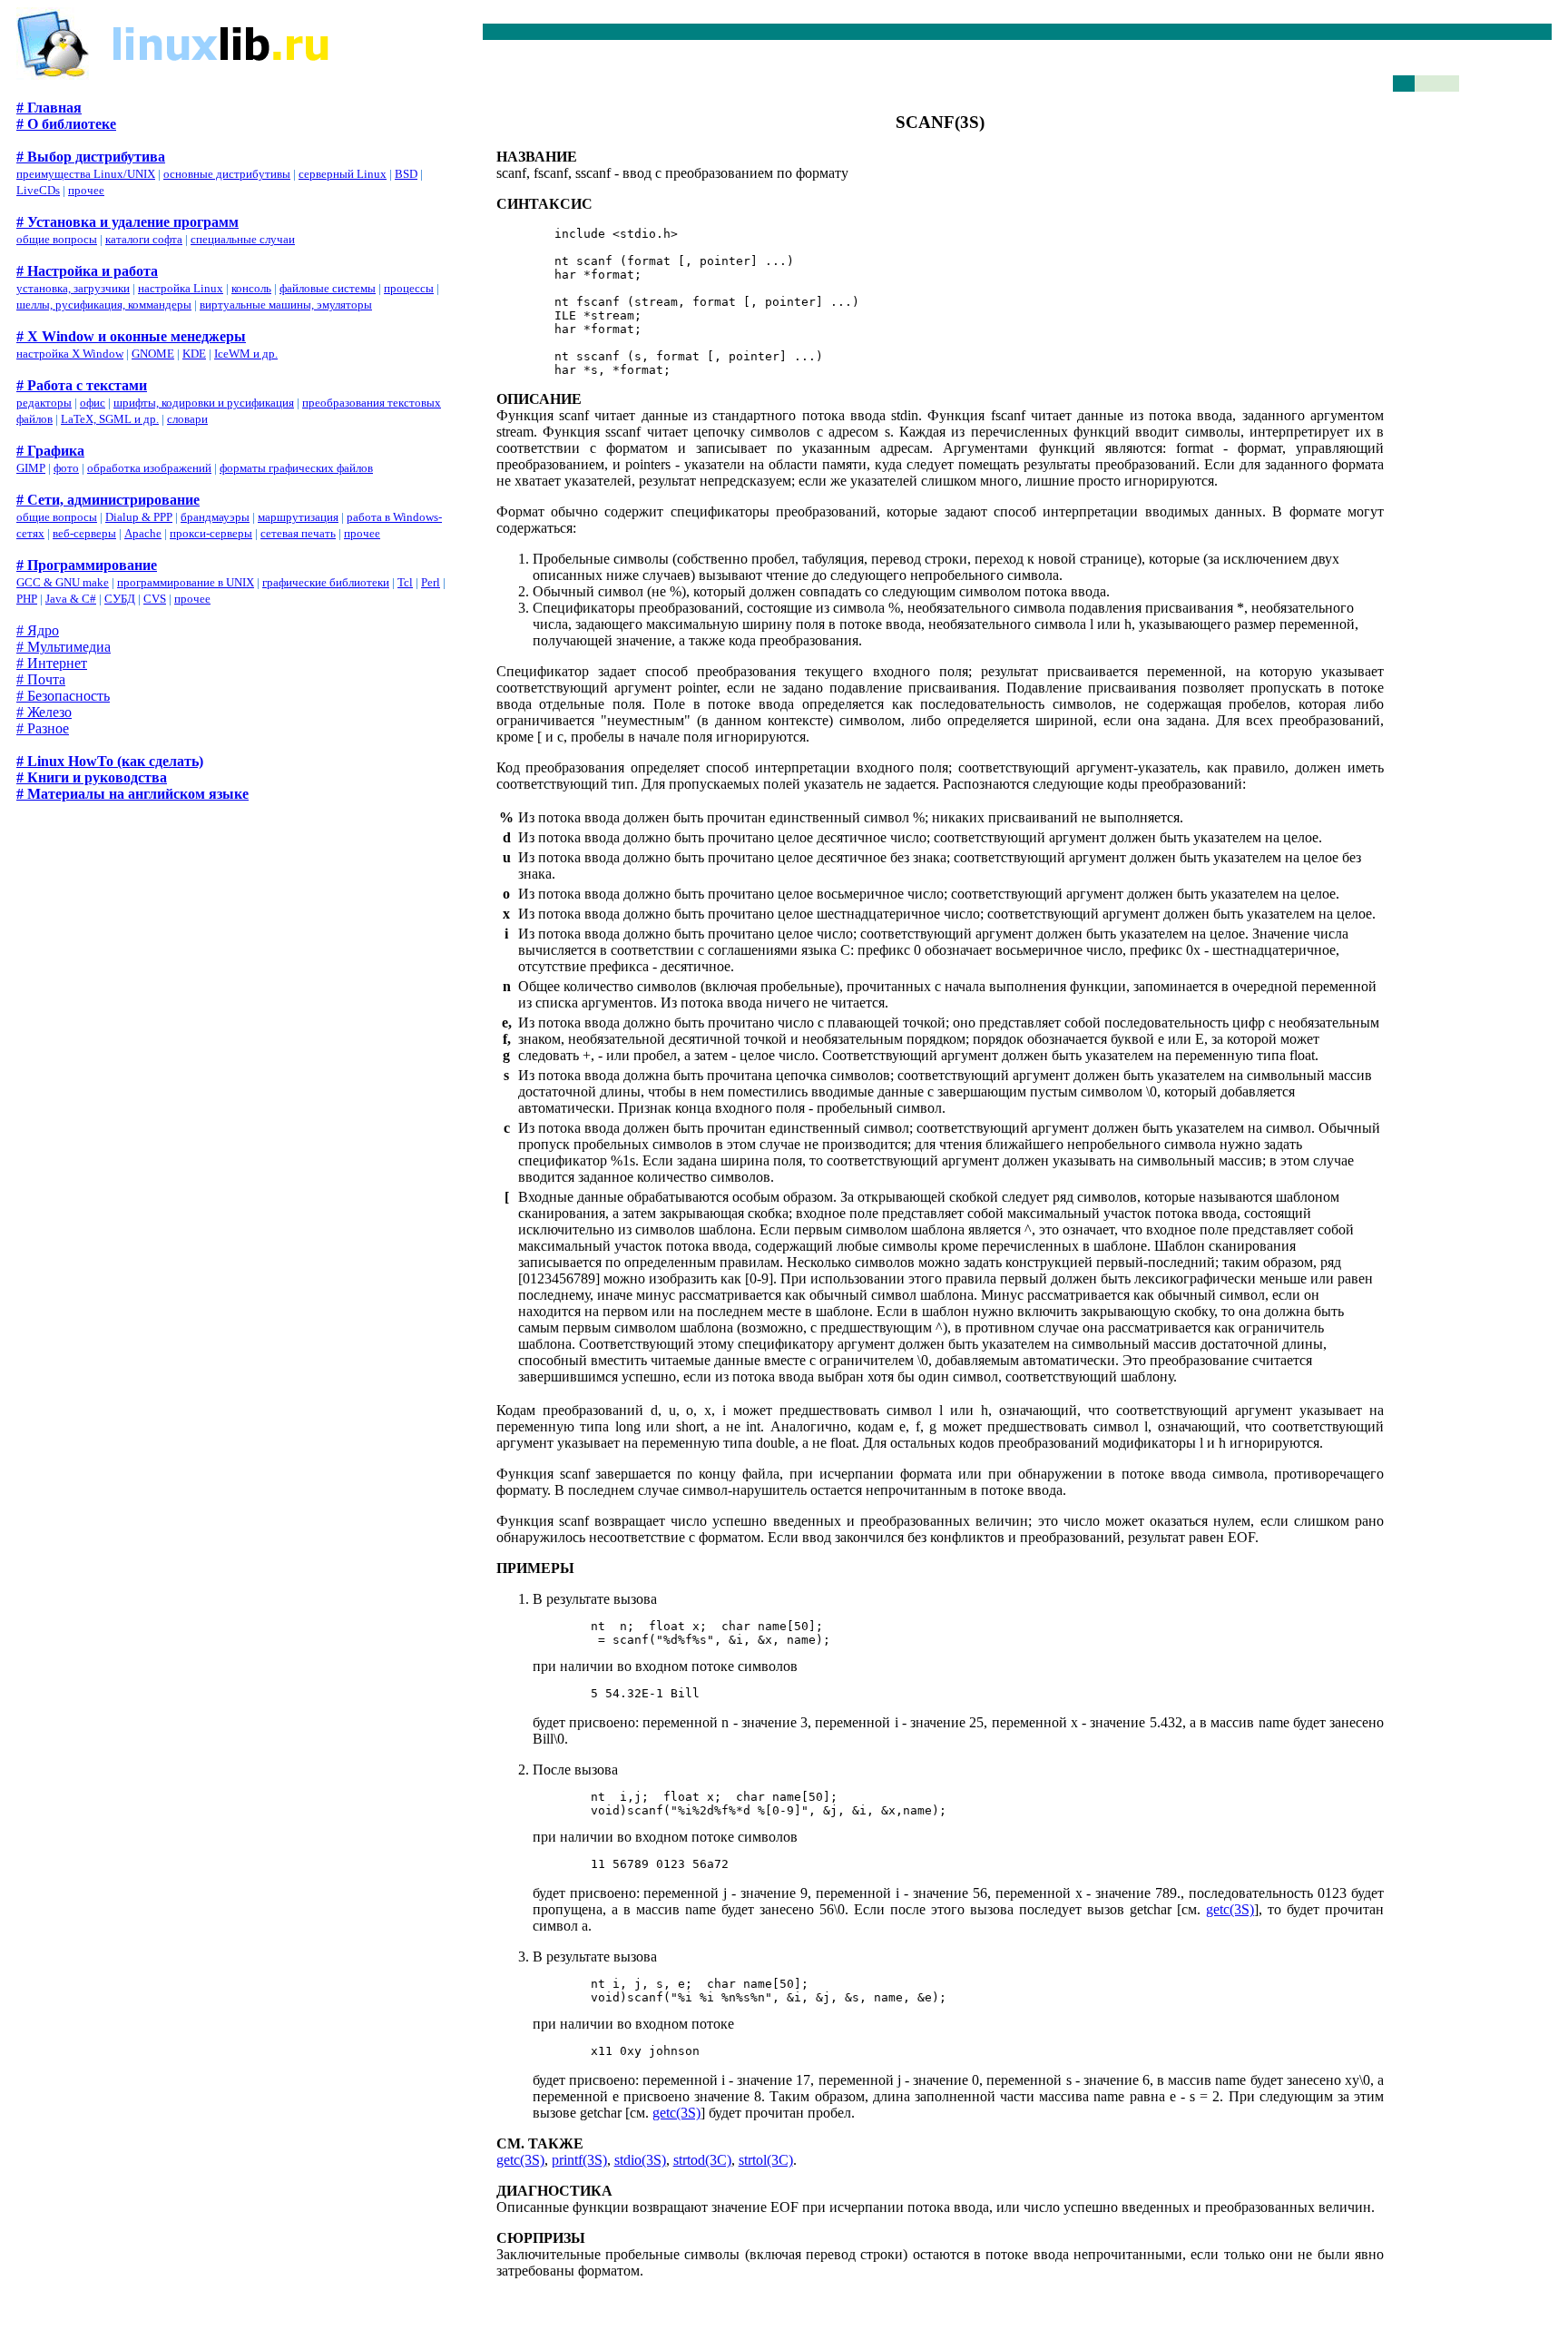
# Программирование (87, 565)
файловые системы (328, 288)
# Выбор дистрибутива (91, 157)
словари (187, 419)
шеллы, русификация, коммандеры (104, 305)
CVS (155, 599)
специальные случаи (243, 239)
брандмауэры (215, 517)
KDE (194, 354)
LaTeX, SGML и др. (110, 419)
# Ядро (38, 630)
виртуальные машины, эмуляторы (286, 305)
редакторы (44, 403)
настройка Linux (181, 288)
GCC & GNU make (63, 582)
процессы (409, 288)
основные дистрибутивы (227, 174)
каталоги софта (144, 239)
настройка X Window (70, 354)
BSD (406, 174)
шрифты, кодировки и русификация (204, 403)
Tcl (405, 582)
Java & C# (71, 599)
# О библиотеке (66, 124)
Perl (431, 582)
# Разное (43, 728)
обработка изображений (149, 468)
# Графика (50, 451)
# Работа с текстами (82, 385)
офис (93, 403)
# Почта (41, 679)
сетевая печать (298, 533)
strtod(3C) (702, 2160)
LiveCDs (38, 190)
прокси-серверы (211, 533)
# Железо (44, 712)
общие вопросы (57, 239)
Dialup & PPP (139, 517)
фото (66, 468)
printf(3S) (579, 2160)
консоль (251, 288)
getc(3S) (1230, 1909)
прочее (86, 190)
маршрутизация (298, 517)
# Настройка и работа (87, 271)
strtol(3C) (766, 2160)
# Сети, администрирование (108, 500)
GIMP (31, 468)
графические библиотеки (326, 582)
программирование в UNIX (186, 582)
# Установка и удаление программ (127, 222)
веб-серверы (84, 533)
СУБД (120, 599)
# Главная (49, 108)
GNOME (153, 354)
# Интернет (52, 663)
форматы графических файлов (296, 468)
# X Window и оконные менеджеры (131, 336)
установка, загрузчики (73, 288)
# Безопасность (63, 696)
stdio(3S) (640, 2160)
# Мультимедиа (64, 647)
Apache (143, 533)
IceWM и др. (246, 354)
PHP (27, 599)
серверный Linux (343, 174)
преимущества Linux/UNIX (86, 174)
